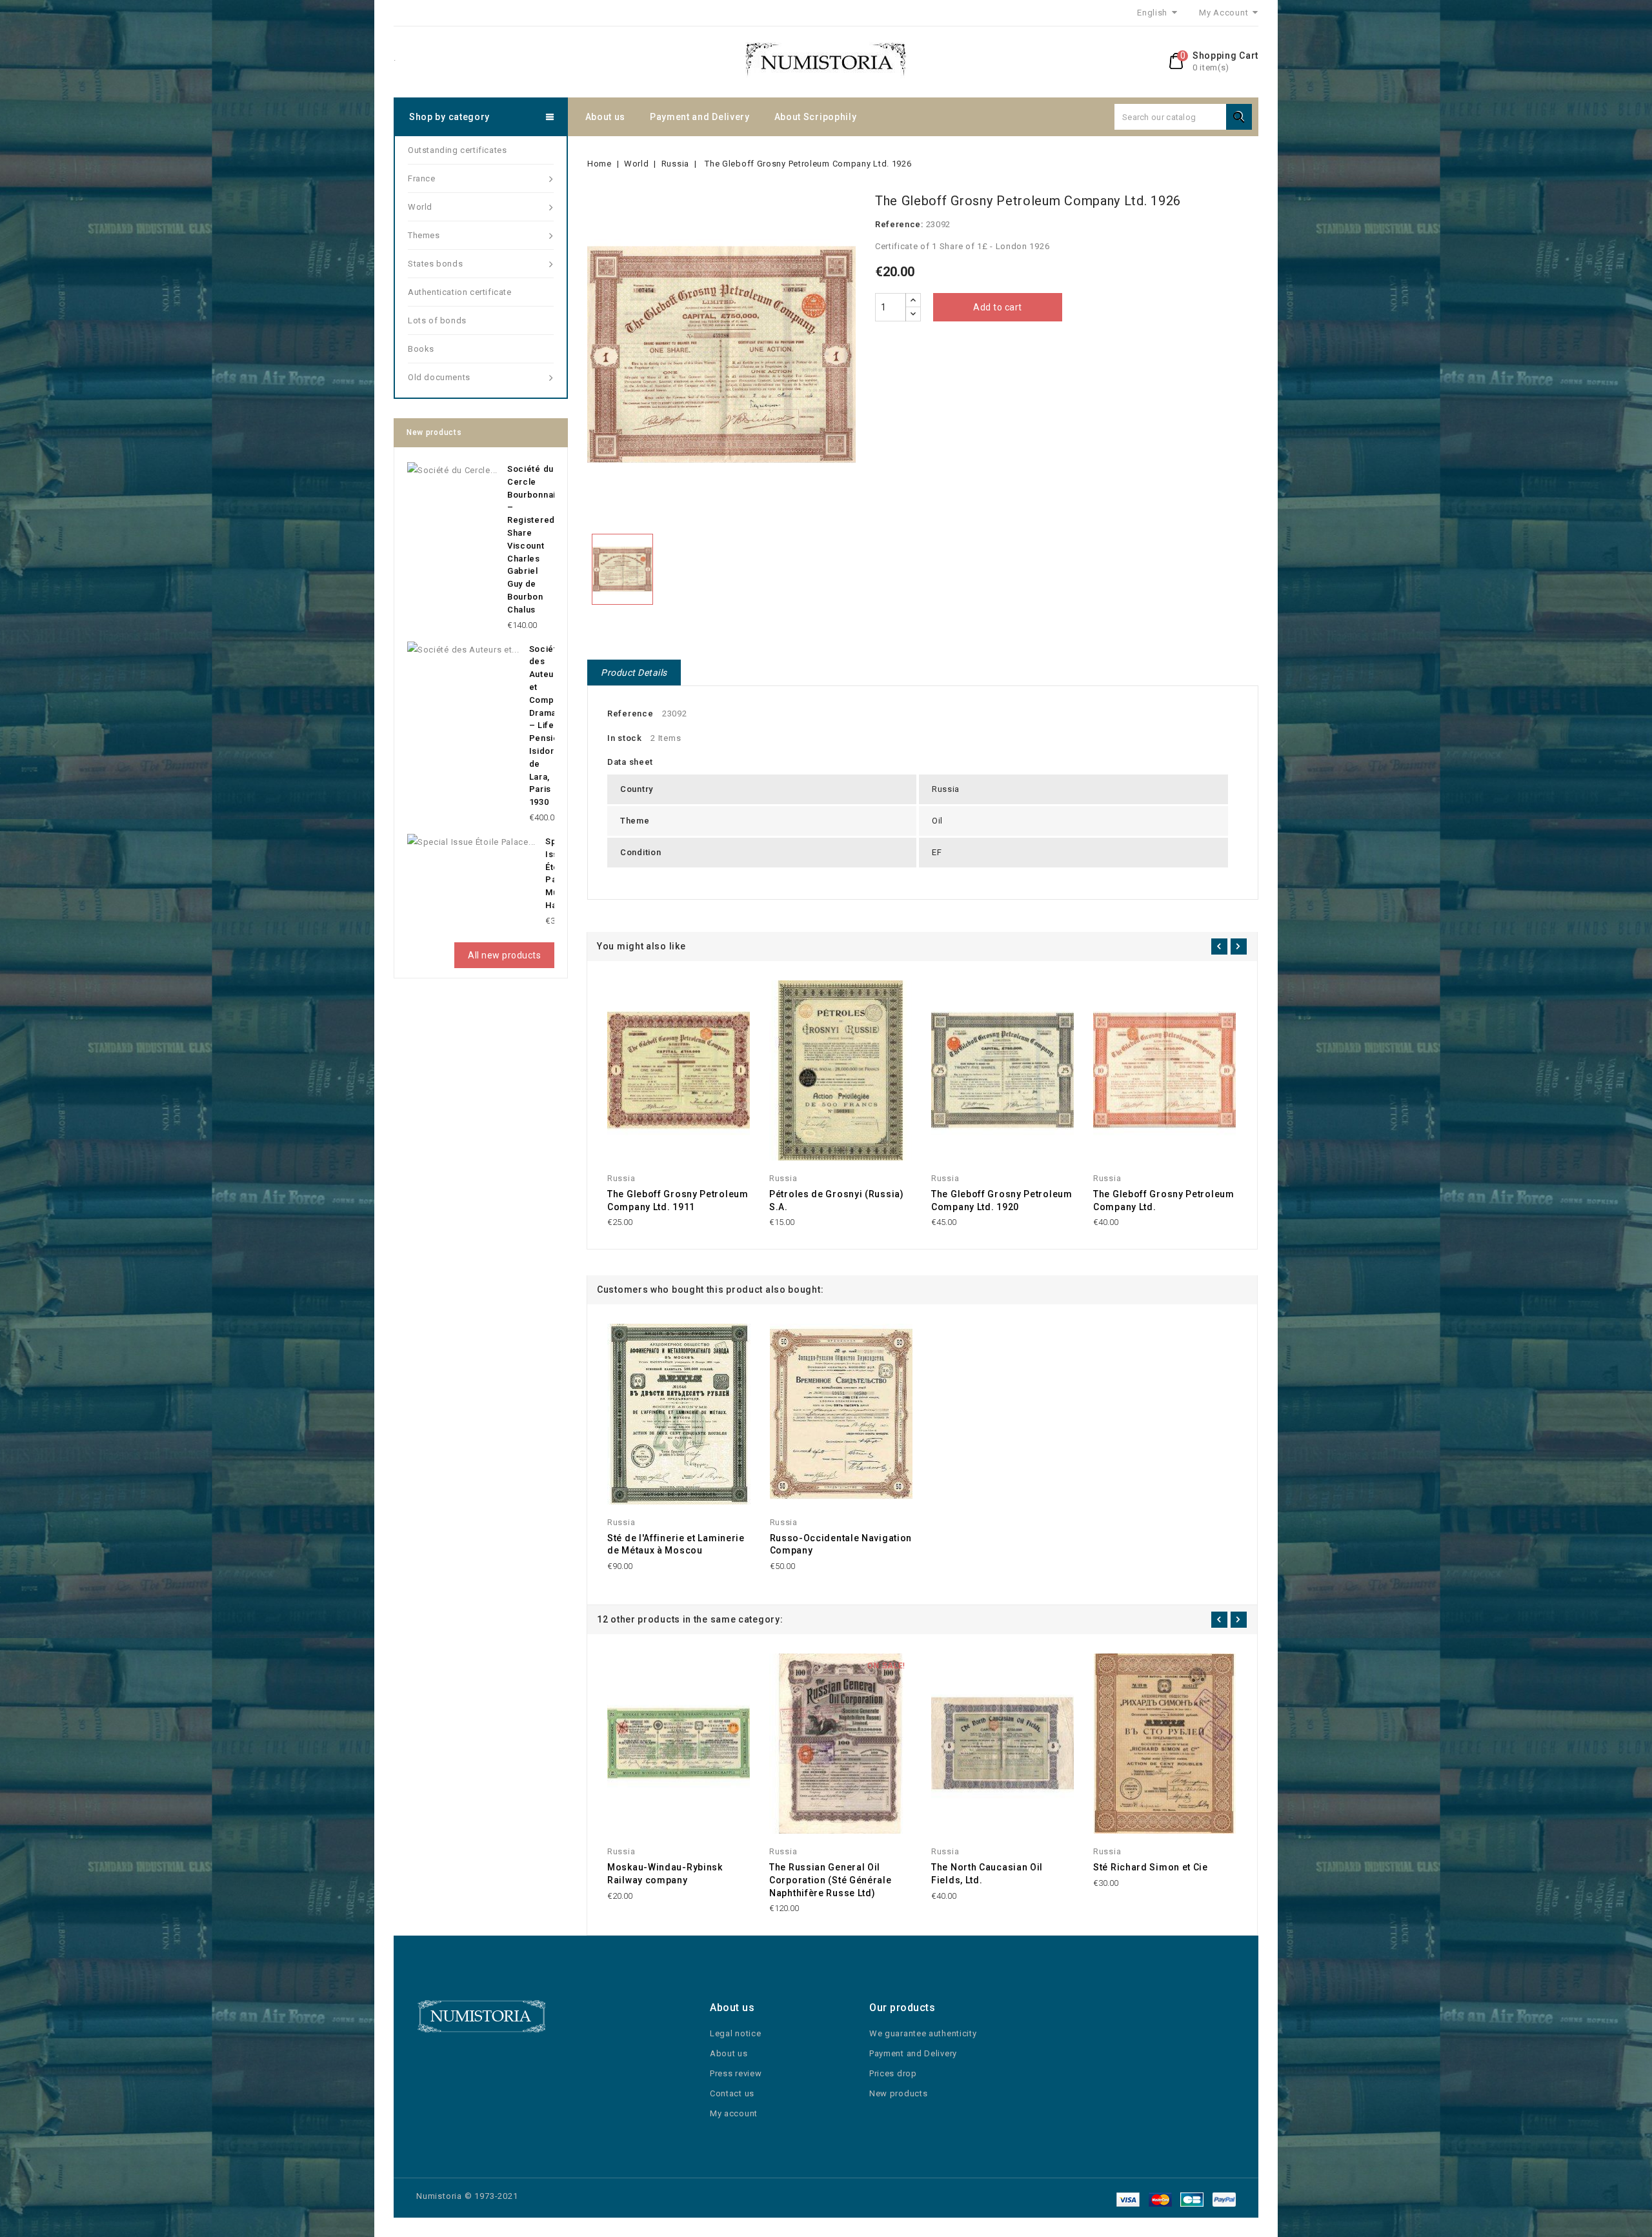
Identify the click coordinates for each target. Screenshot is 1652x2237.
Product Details (634, 673)
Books (421, 349)
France (422, 178)
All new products (504, 955)
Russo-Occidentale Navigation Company (841, 1544)
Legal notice (735, 2033)
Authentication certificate (460, 292)
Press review (736, 2073)
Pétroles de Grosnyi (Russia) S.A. (837, 1200)
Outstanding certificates (457, 150)
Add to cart (998, 307)
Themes (424, 235)
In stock (625, 738)
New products (898, 2093)
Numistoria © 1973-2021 (467, 2196)
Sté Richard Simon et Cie (1151, 1867)
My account (734, 2113)
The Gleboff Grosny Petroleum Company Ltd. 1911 (678, 1200)
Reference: (899, 224)
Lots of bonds (437, 320)
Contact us (732, 2093)
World (420, 207)
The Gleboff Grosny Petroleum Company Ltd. (1164, 1200)
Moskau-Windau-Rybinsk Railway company (665, 1874)
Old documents (439, 377)
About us (606, 117)
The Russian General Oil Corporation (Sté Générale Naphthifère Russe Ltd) (831, 1880)
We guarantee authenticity (923, 2033)
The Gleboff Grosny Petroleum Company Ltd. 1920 (1002, 1200)
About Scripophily (816, 117)
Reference (630, 714)
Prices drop (893, 2073)
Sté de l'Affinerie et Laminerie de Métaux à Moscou (676, 1544)
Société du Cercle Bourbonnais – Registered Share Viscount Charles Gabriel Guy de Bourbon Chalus (534, 539)
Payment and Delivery (700, 117)
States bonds (435, 264)
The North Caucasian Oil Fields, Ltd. (987, 1874)
